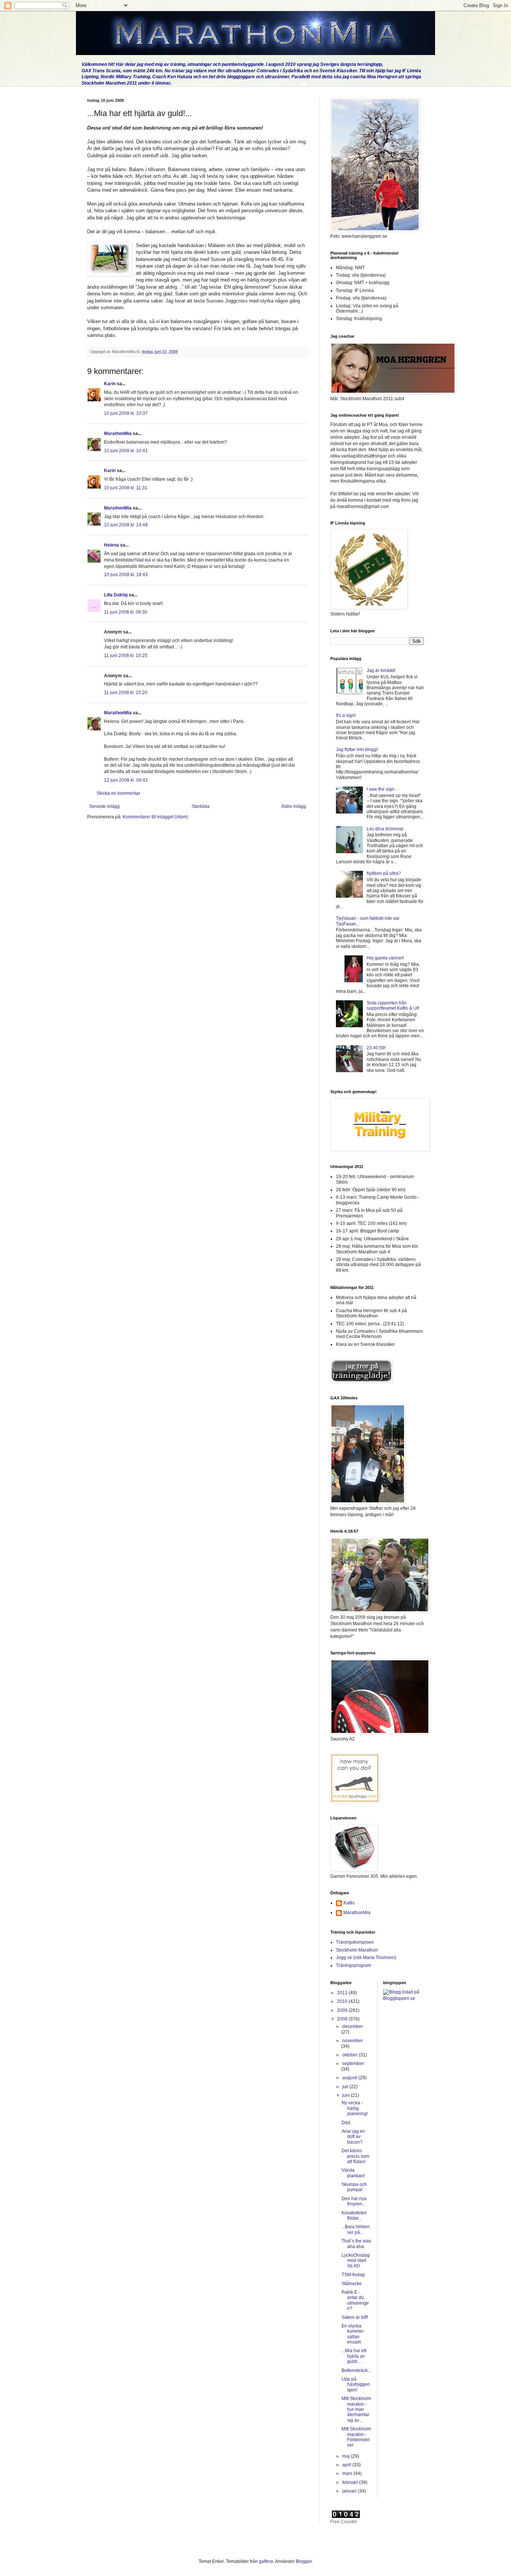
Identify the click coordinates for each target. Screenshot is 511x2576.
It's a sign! (346, 715)
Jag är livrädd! (381, 670)
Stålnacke (352, 2284)
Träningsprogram (354, 1965)
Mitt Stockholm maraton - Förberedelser (356, 2437)
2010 (343, 2001)
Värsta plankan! (353, 2173)
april (347, 2465)
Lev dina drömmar (385, 829)
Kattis (349, 1903)
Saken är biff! (355, 2317)
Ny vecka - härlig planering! (355, 2108)
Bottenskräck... (356, 2370)
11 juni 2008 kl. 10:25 (126, 656)
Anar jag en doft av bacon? (353, 2137)
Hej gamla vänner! (385, 958)
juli (346, 2087)
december (353, 2026)
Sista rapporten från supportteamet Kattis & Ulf (393, 1006)
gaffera (266, 2561)
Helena (111, 545)
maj (347, 2456)
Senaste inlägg (104, 806)
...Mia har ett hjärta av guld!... (354, 2356)
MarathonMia (118, 434)
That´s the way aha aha (356, 2244)
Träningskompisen (355, 1942)
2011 (343, 1993)
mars (348, 2473)
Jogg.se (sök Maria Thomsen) (366, 1958)
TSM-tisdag (353, 2275)
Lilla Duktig (116, 595)
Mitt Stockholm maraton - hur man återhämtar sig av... (356, 2409)
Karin (110, 384)
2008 (343, 2019)
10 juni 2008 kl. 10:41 (126, 451)
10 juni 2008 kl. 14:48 (126, 525)
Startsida (201, 806)
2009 (343, 2010)
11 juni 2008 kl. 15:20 (126, 693)
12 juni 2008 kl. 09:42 (126, 780)
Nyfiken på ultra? (384, 873)
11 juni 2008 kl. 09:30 (126, 612)
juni (347, 2095)
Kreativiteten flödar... (354, 2215)
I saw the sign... (382, 789)
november (353, 2041)
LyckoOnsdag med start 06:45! (356, 2261)
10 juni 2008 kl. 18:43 (126, 575)
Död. (346, 2123)
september (353, 2063)
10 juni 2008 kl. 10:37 (126, 413)
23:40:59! (376, 1048)
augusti (350, 2078)
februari (351, 2482)
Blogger (304, 2561)
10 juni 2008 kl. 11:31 (126, 488)
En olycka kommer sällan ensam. (353, 2334)
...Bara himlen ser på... (356, 2229)
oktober (351, 2055)
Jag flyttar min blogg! (357, 749)
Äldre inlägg (294, 806)
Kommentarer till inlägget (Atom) (155, 817)
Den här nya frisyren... (354, 2201)
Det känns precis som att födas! (355, 2156)
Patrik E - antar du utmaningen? (355, 2300)
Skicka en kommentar (118, 793)
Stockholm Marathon (357, 1950)
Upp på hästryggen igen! (356, 2385)
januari (350, 2491)
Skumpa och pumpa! (354, 2187)
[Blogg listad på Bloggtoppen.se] (404, 1998)
